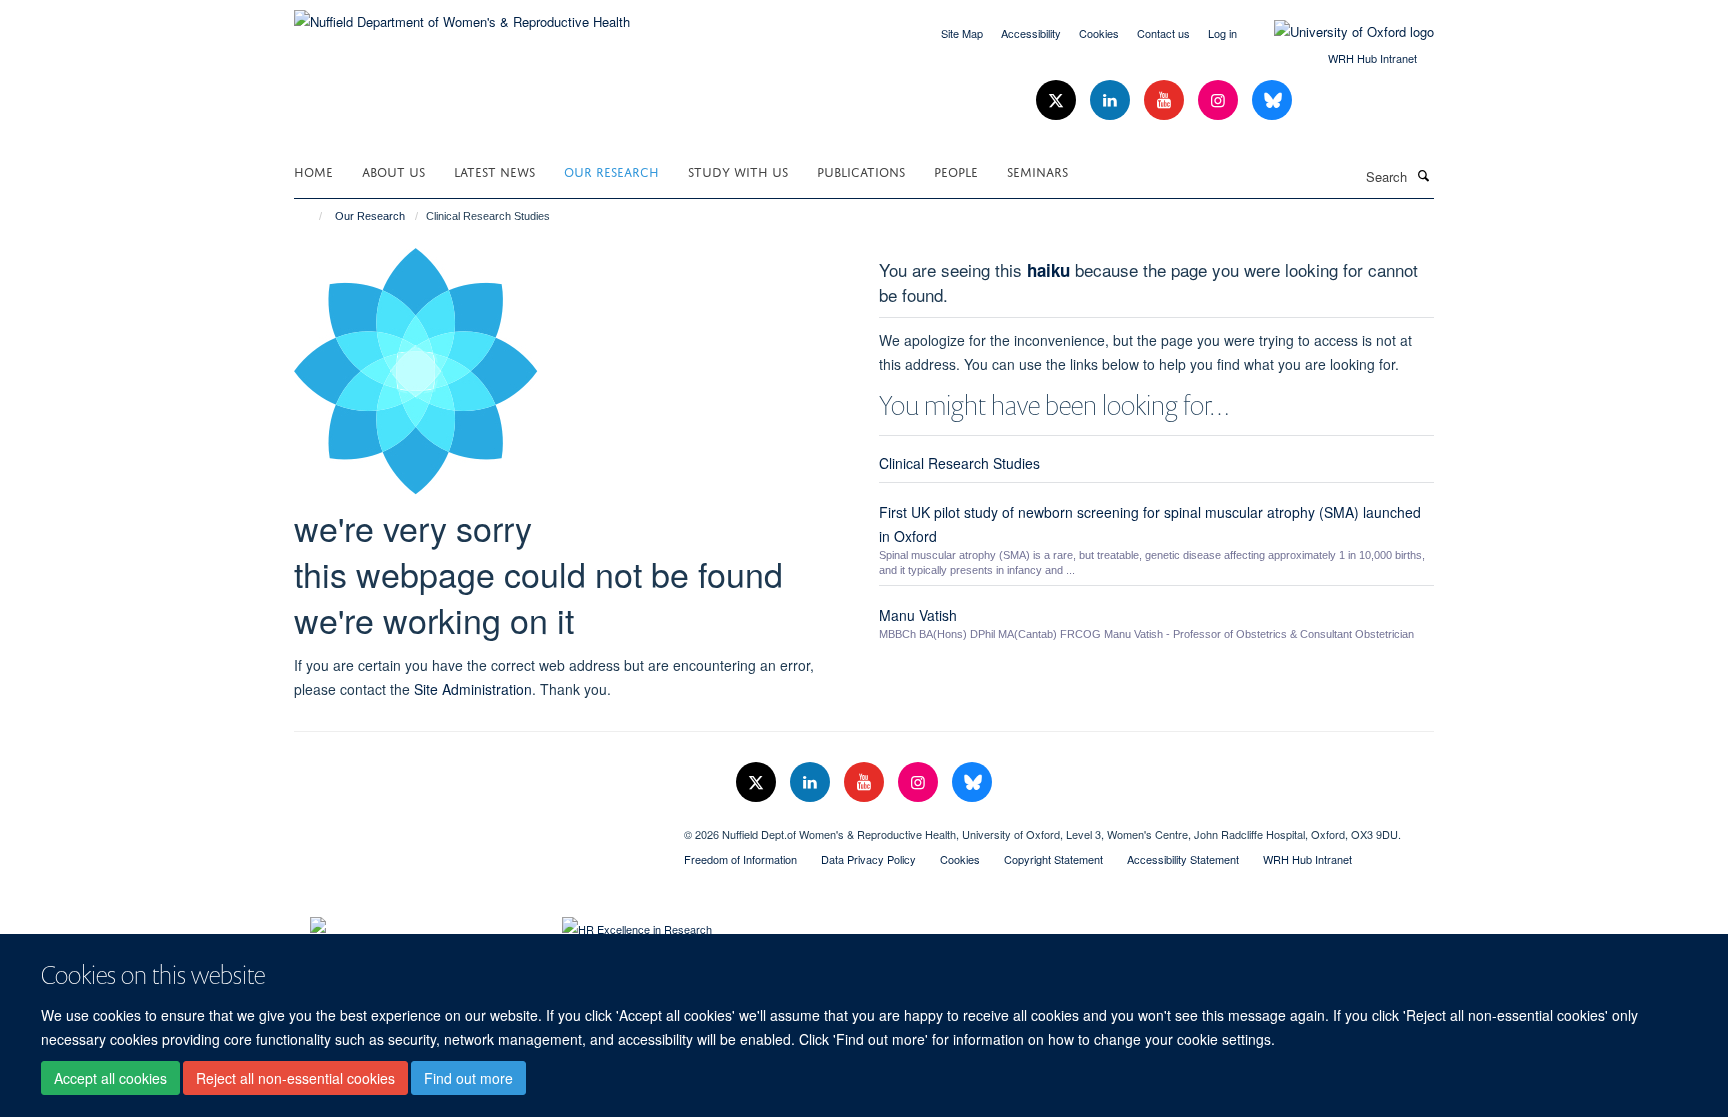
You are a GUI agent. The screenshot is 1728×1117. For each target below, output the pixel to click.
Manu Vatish (918, 615)
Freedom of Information (740, 859)
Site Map (962, 33)
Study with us (738, 170)
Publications (861, 170)
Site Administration (473, 689)
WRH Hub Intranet (1372, 58)
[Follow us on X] (1058, 100)
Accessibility (1031, 33)
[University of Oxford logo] (1339, 32)
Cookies (1099, 33)
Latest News (494, 170)
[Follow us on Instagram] (1220, 100)
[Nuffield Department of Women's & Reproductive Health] (462, 14)
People (956, 170)
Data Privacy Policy (868, 859)
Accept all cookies (110, 1078)
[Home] (311, 216)
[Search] (1423, 175)
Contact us (1163, 33)
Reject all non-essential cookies (295, 1078)
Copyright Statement (1053, 859)
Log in (1222, 33)
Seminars (1037, 170)
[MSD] (474, 827)
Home (313, 170)
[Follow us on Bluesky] (1272, 100)
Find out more (468, 1078)
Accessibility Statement (1183, 859)
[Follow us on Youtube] (1166, 100)
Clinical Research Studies (959, 463)
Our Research (611, 170)
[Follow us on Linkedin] (1112, 100)
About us (393, 170)
